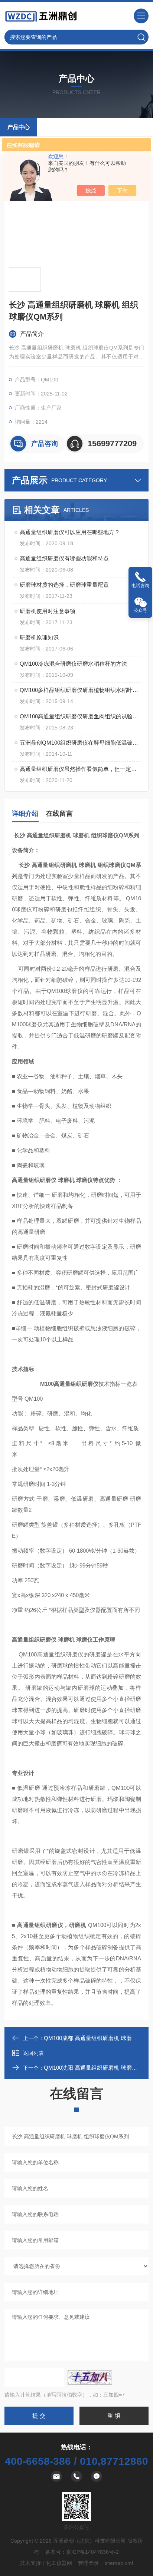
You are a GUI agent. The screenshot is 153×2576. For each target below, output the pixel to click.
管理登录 (88, 2563)
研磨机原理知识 (39, 637)
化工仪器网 (59, 2563)
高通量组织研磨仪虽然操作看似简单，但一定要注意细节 (80, 769)
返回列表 (33, 2053)
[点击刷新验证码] (90, 2377)
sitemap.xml (119, 2563)
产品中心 (19, 127)
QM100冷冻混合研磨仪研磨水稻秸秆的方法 (73, 664)
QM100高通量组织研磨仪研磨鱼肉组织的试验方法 (80, 716)
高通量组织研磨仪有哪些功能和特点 (64, 558)
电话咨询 (140, 586)
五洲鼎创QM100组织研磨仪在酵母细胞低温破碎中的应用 (80, 743)
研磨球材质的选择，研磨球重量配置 (64, 585)
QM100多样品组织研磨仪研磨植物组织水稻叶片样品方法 (80, 690)
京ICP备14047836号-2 (92, 2552)
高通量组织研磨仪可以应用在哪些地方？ (70, 532)
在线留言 (59, 814)
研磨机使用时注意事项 (48, 611)
